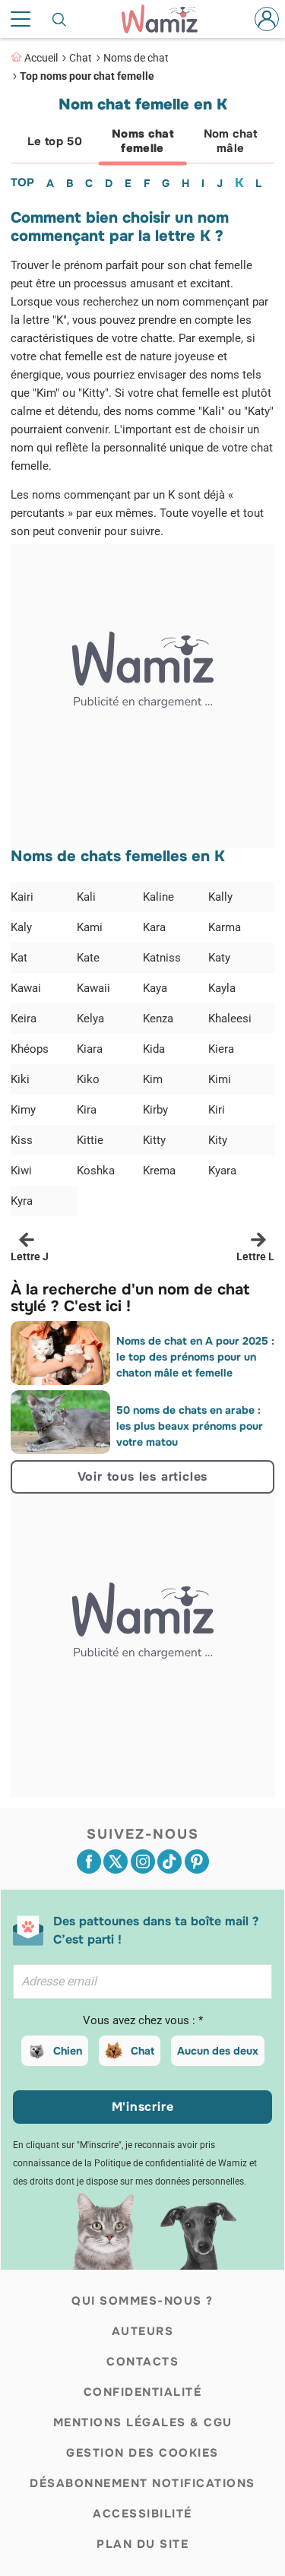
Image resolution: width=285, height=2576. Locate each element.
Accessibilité (142, 2514)
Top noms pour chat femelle (87, 76)
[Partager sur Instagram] (143, 1862)
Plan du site (142, 2544)
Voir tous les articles (143, 1477)
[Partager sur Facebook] (89, 1862)
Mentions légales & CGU (143, 2422)
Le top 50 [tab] (55, 141)
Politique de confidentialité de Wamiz (171, 2163)
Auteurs (143, 2331)
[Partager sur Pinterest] (197, 1862)
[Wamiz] (167, 19)
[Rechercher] (60, 19)
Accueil (41, 58)
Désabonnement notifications (142, 2483)
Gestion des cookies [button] (142, 2453)
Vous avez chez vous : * (143, 2020)
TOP (22, 182)
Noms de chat (136, 58)
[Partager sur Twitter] (116, 1862)
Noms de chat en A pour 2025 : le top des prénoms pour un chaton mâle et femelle (195, 1357)
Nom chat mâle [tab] (231, 141)
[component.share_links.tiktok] (169, 1862)
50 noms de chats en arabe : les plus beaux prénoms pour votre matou (190, 1426)
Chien (68, 2051)
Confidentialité (143, 2392)
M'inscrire (143, 2107)
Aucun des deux (218, 2051)
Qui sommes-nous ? (142, 2301)
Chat (81, 58)
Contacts (142, 2362)
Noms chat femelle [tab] (142, 141)
